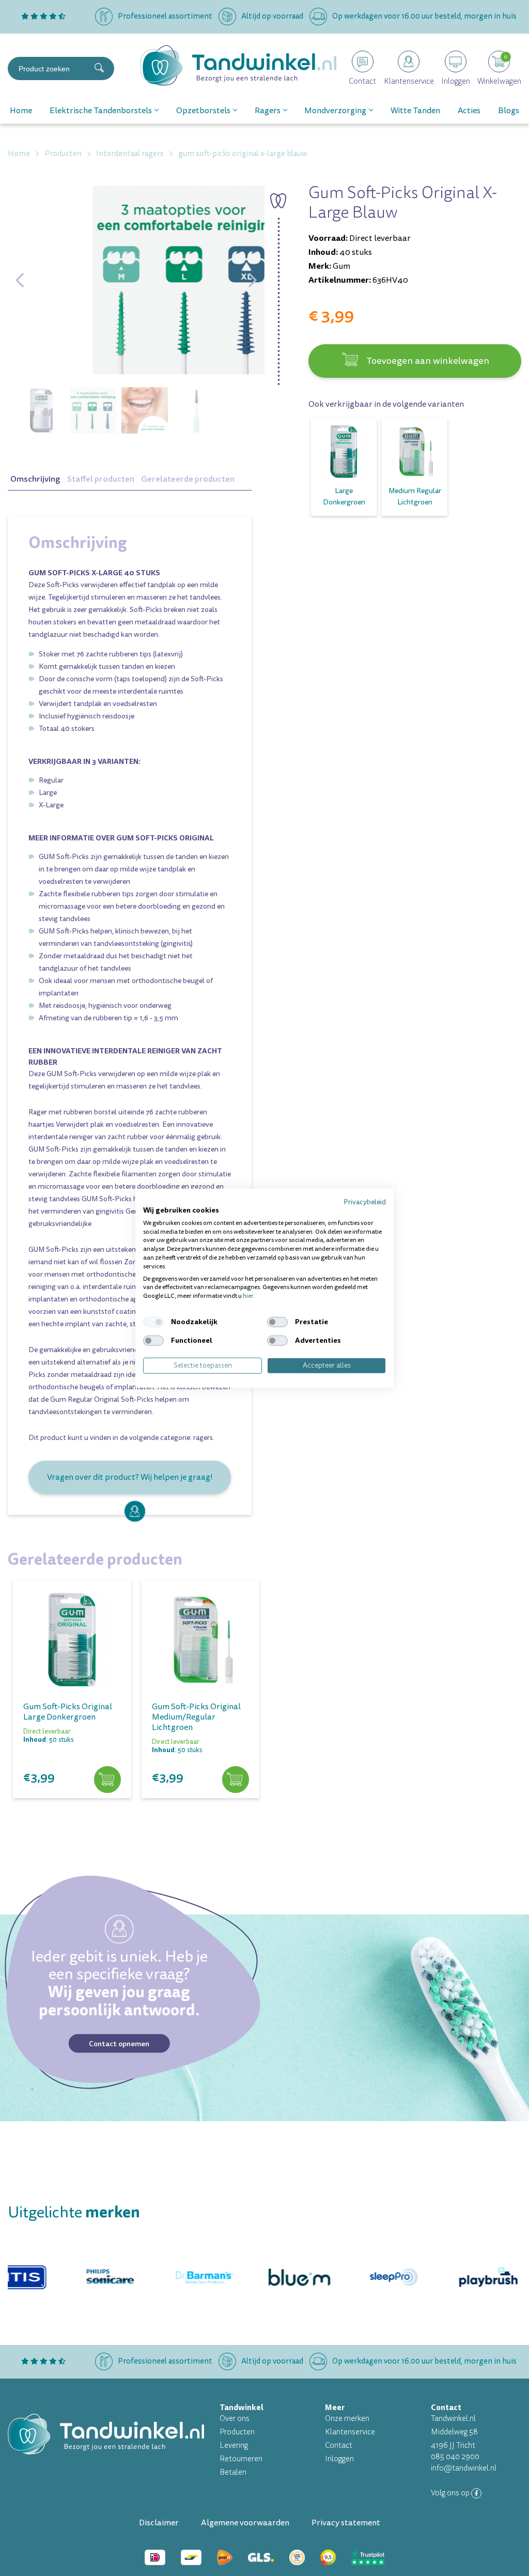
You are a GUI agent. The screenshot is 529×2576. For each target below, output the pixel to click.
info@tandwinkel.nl (464, 2468)
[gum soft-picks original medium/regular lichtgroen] (201, 1640)
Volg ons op (451, 2493)
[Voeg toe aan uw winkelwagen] (107, 1780)
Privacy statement (346, 2523)
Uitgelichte (74, 2212)
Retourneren (241, 2459)
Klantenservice (350, 2432)
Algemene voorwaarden (245, 2523)
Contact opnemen (119, 2043)
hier (248, 1296)
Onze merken (347, 2419)
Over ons (235, 2419)
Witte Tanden (415, 111)
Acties (469, 111)
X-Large (51, 805)
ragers (203, 1438)
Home (21, 111)
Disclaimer (159, 2523)
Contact (339, 2445)
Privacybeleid (365, 1202)
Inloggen (339, 2459)
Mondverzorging (335, 111)
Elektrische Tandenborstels (101, 111)
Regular (51, 780)
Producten (237, 2432)
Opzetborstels (203, 111)
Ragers (268, 111)
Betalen (233, 2472)
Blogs (509, 111)
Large (48, 793)
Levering (234, 2445)
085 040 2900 (455, 2457)
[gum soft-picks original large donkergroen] (72, 1640)
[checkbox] (153, 1322)
